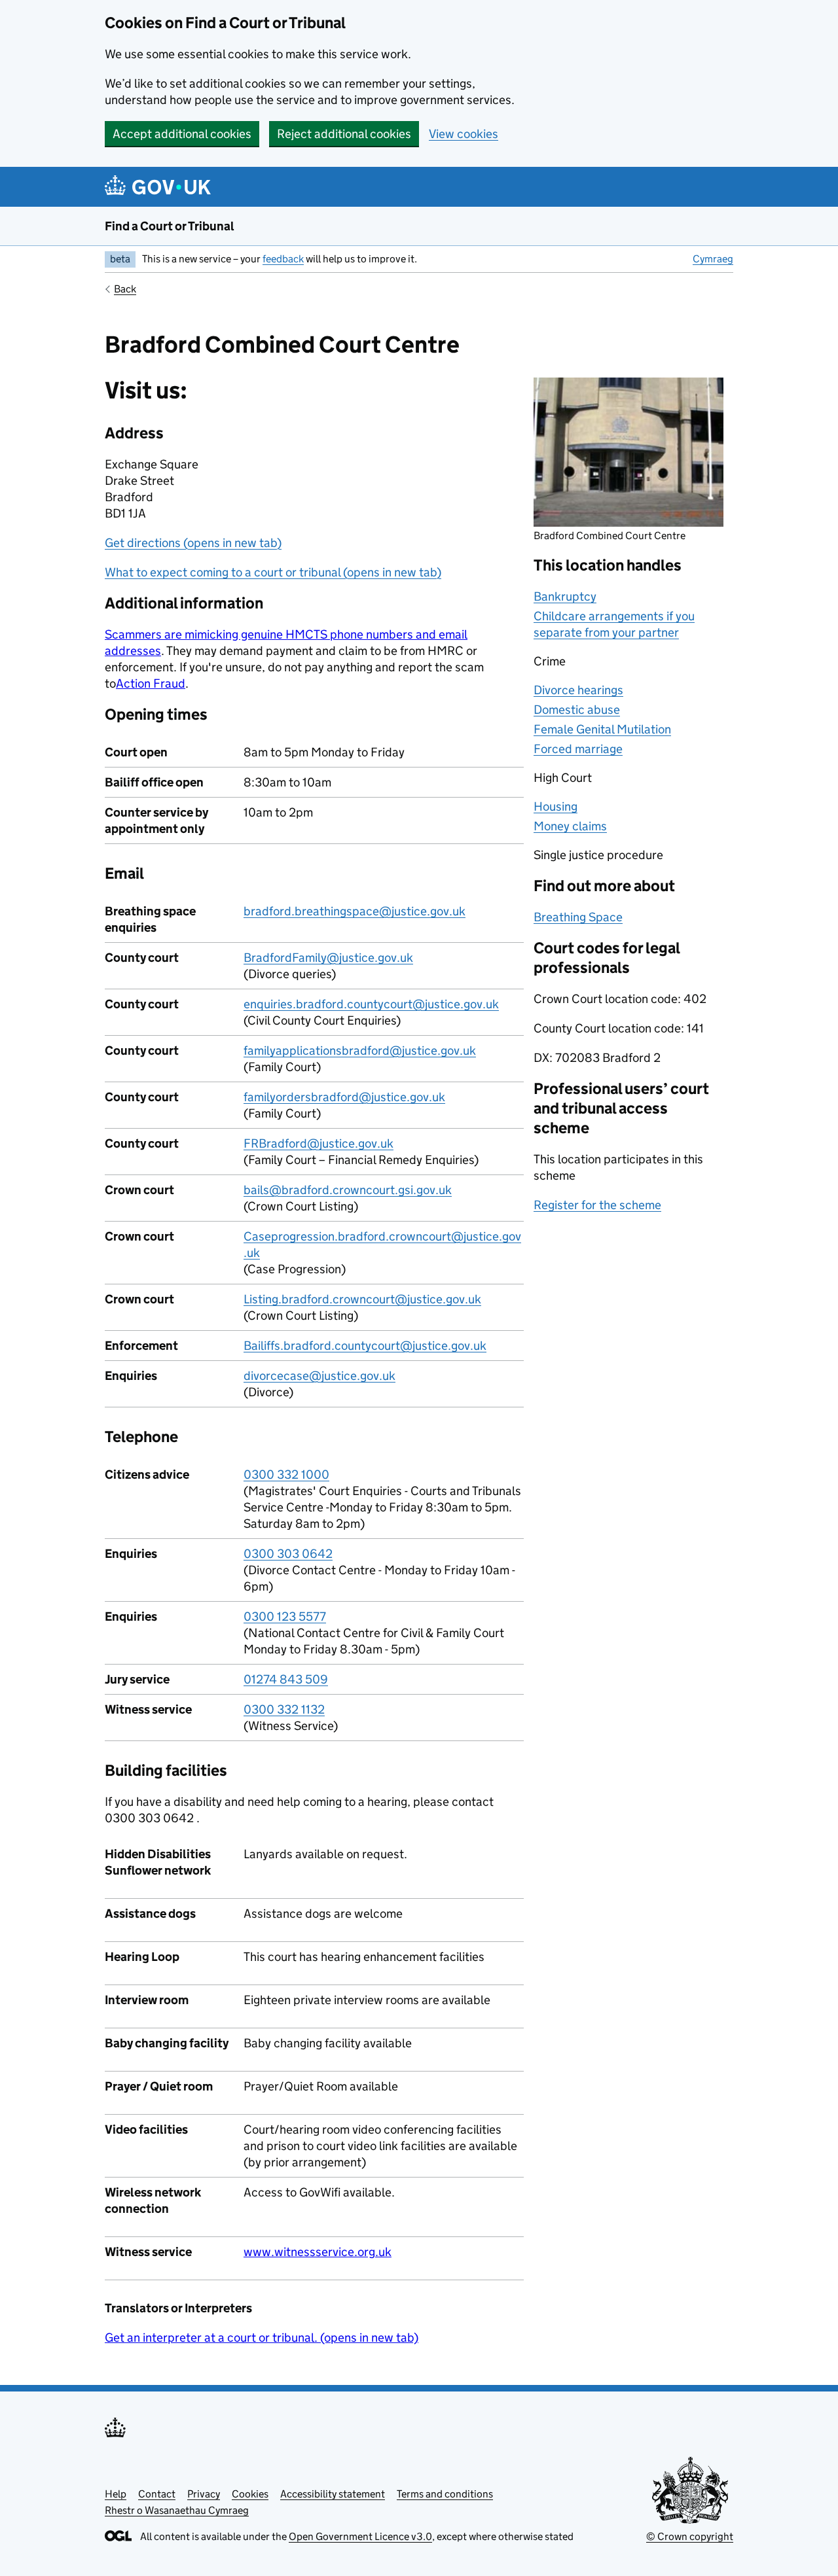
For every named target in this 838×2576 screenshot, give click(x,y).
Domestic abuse (577, 710)
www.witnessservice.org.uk (318, 2252)
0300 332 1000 (286, 1474)
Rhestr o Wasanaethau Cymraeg (177, 2510)
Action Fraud (151, 683)
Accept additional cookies (182, 134)
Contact (157, 2494)
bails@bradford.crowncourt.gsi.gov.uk (348, 1190)
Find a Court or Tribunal (170, 226)
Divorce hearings (578, 690)
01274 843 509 (286, 1679)
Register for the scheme (597, 1205)
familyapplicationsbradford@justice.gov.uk (360, 1050)
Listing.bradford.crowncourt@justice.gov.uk (362, 1299)
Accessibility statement (333, 2494)
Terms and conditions (445, 2494)
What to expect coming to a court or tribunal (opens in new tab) (273, 572)
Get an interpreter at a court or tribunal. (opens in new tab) (262, 2338)
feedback (283, 259)
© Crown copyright (690, 2536)
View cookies (464, 134)
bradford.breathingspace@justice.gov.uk (355, 911)
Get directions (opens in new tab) (193, 543)
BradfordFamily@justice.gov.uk (328, 958)
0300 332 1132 (284, 1709)
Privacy (204, 2494)
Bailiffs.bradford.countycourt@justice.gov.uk (365, 1346)
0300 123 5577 (285, 1616)
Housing (556, 806)
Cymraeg (713, 259)
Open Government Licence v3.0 (360, 2536)
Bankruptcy (565, 596)
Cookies (250, 2494)
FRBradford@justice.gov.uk (319, 1143)
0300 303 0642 (288, 1554)
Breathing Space (578, 917)
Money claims (570, 826)
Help (116, 2494)
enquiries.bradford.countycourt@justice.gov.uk (371, 1004)
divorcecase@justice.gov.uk (319, 1376)
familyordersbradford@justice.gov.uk (344, 1097)
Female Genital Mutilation (602, 729)
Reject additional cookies (344, 134)
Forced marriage (578, 749)
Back (125, 289)
